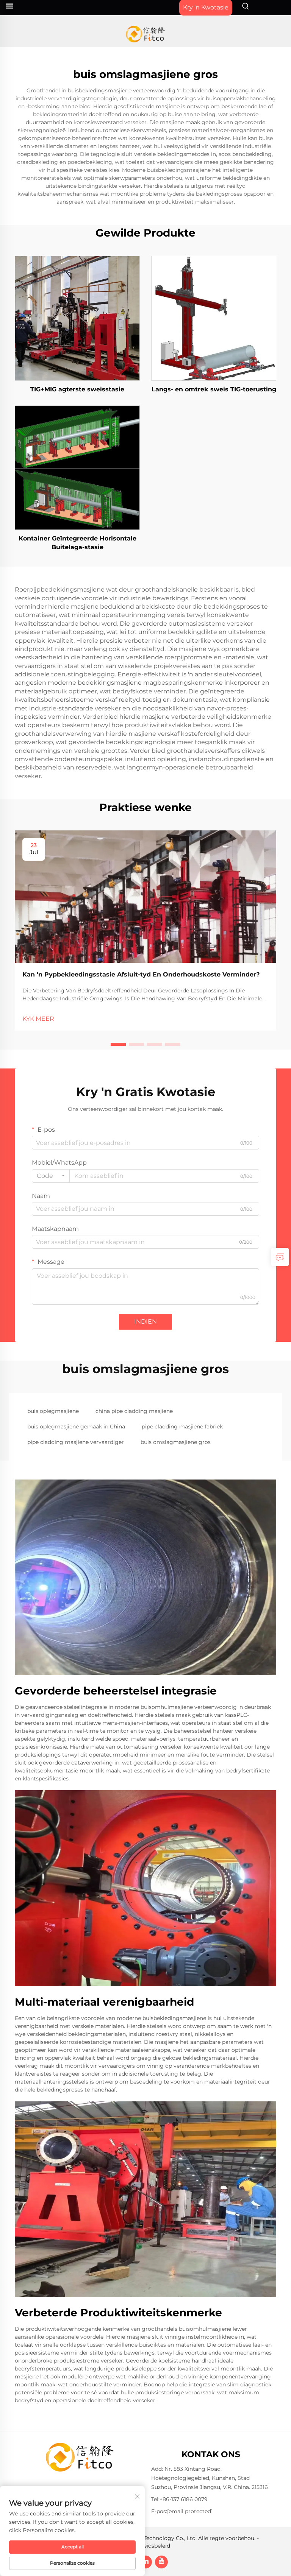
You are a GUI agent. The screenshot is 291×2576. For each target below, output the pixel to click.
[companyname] (146, 34)
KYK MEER (38, 1019)
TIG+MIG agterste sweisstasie (77, 389)
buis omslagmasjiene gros (176, 1442)
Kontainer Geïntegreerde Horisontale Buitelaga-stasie (77, 543)
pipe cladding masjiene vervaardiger (76, 1442)
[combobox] (51, 1176)
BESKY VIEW (77, 318)
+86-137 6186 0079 (184, 2499)
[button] (118, 1044)
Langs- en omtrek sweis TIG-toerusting (214, 389)
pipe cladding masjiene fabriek (182, 1427)
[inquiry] (280, 1257)
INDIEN (145, 1321)
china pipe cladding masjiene (134, 1411)
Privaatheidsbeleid (146, 2546)
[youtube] (161, 2562)
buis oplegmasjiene (53, 1411)
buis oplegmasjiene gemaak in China (76, 1427)
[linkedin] (145, 2562)
